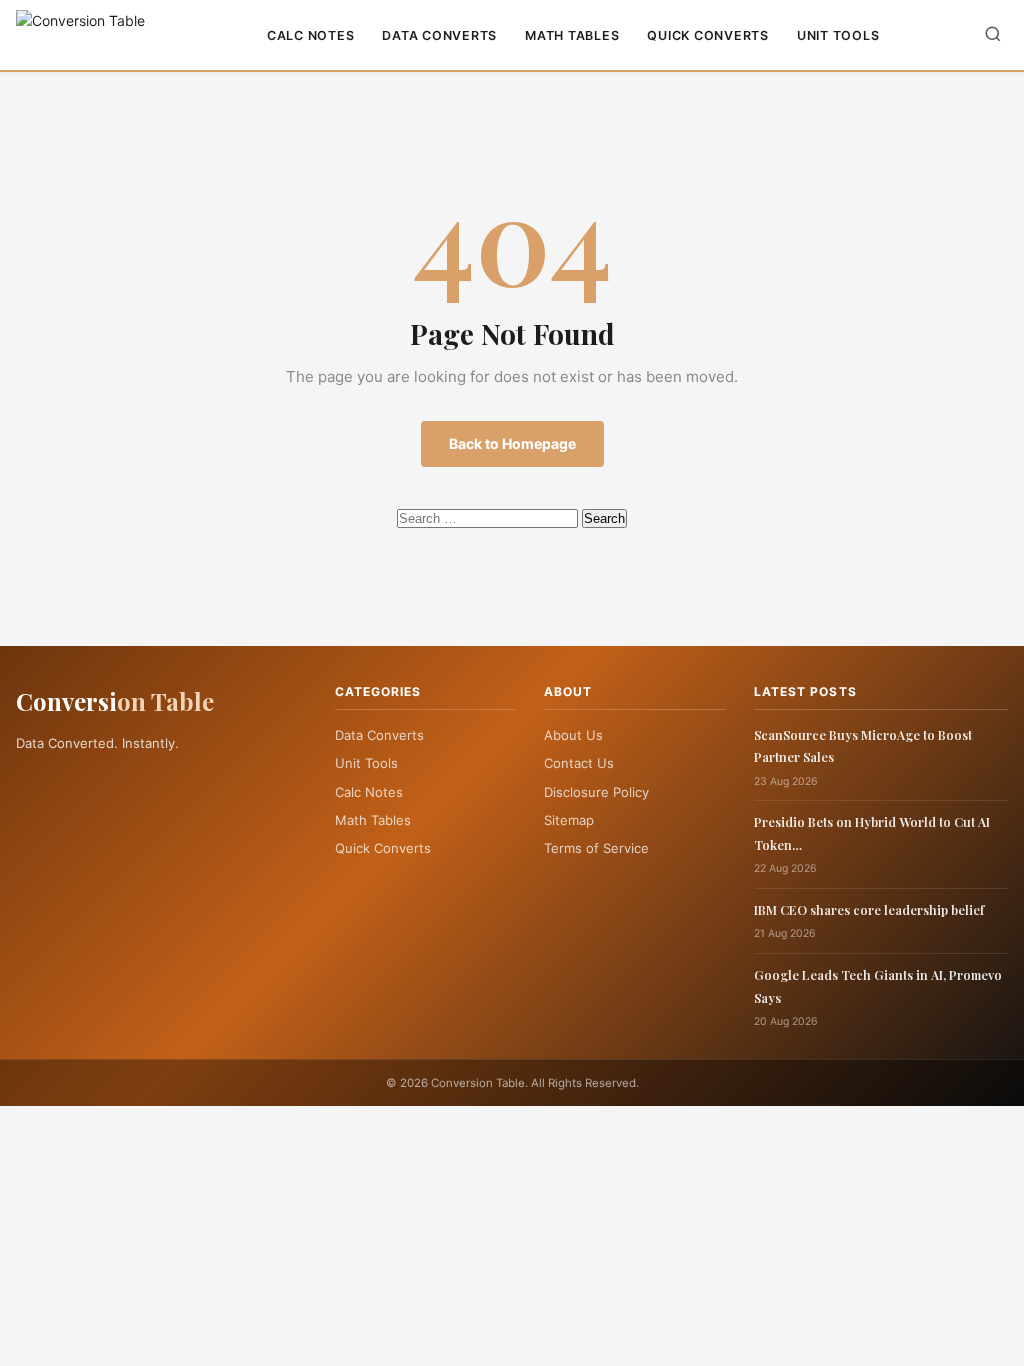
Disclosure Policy (596, 792)
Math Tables (572, 35)
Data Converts (439, 35)
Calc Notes (311, 35)
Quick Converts (708, 35)
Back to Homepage (512, 443)
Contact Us (579, 763)
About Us (573, 735)
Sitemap (569, 820)
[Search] (993, 35)
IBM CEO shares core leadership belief (869, 909)
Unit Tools (838, 35)
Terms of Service (596, 848)
